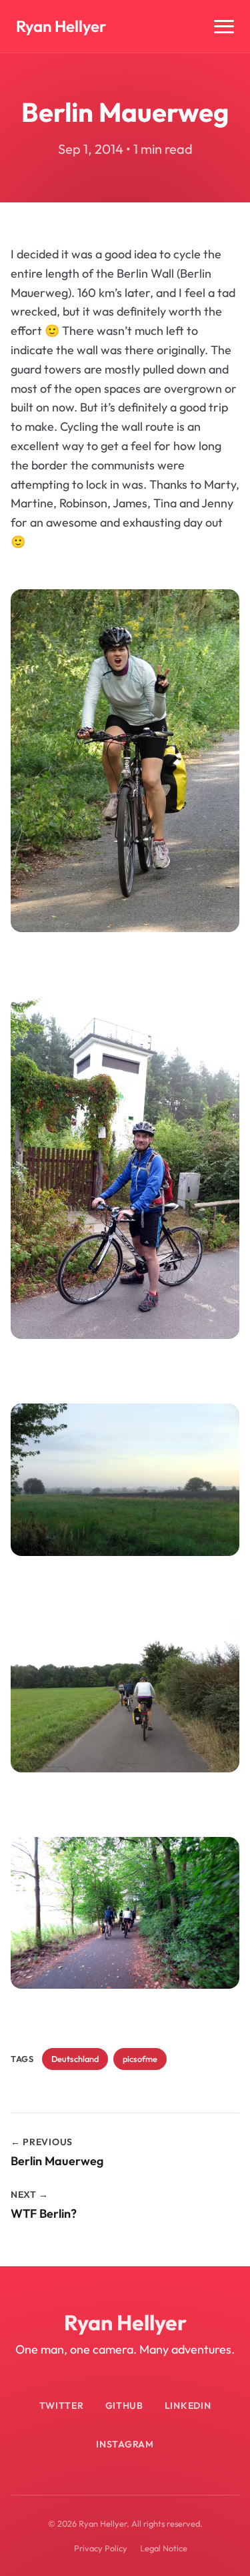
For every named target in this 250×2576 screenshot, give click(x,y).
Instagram (125, 2444)
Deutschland (75, 2059)
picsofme (140, 2059)
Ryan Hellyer (61, 26)
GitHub (124, 2406)
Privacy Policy (101, 2548)
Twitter (62, 2406)
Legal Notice (164, 2548)
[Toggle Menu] (224, 27)
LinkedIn (188, 2406)
